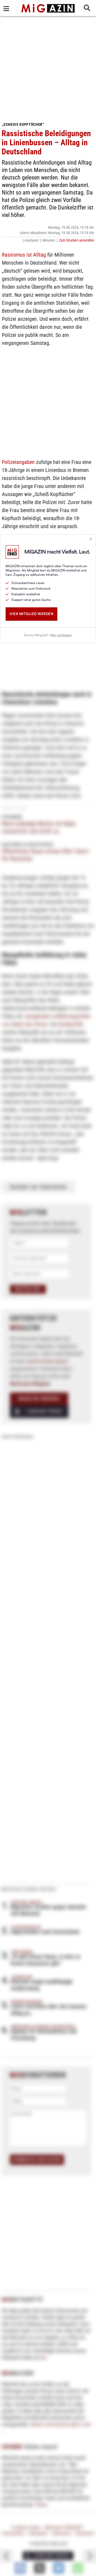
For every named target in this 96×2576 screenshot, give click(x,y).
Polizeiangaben (18, 462)
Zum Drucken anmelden (77, 240)
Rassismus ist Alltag (24, 255)
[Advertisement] (48, 67)
